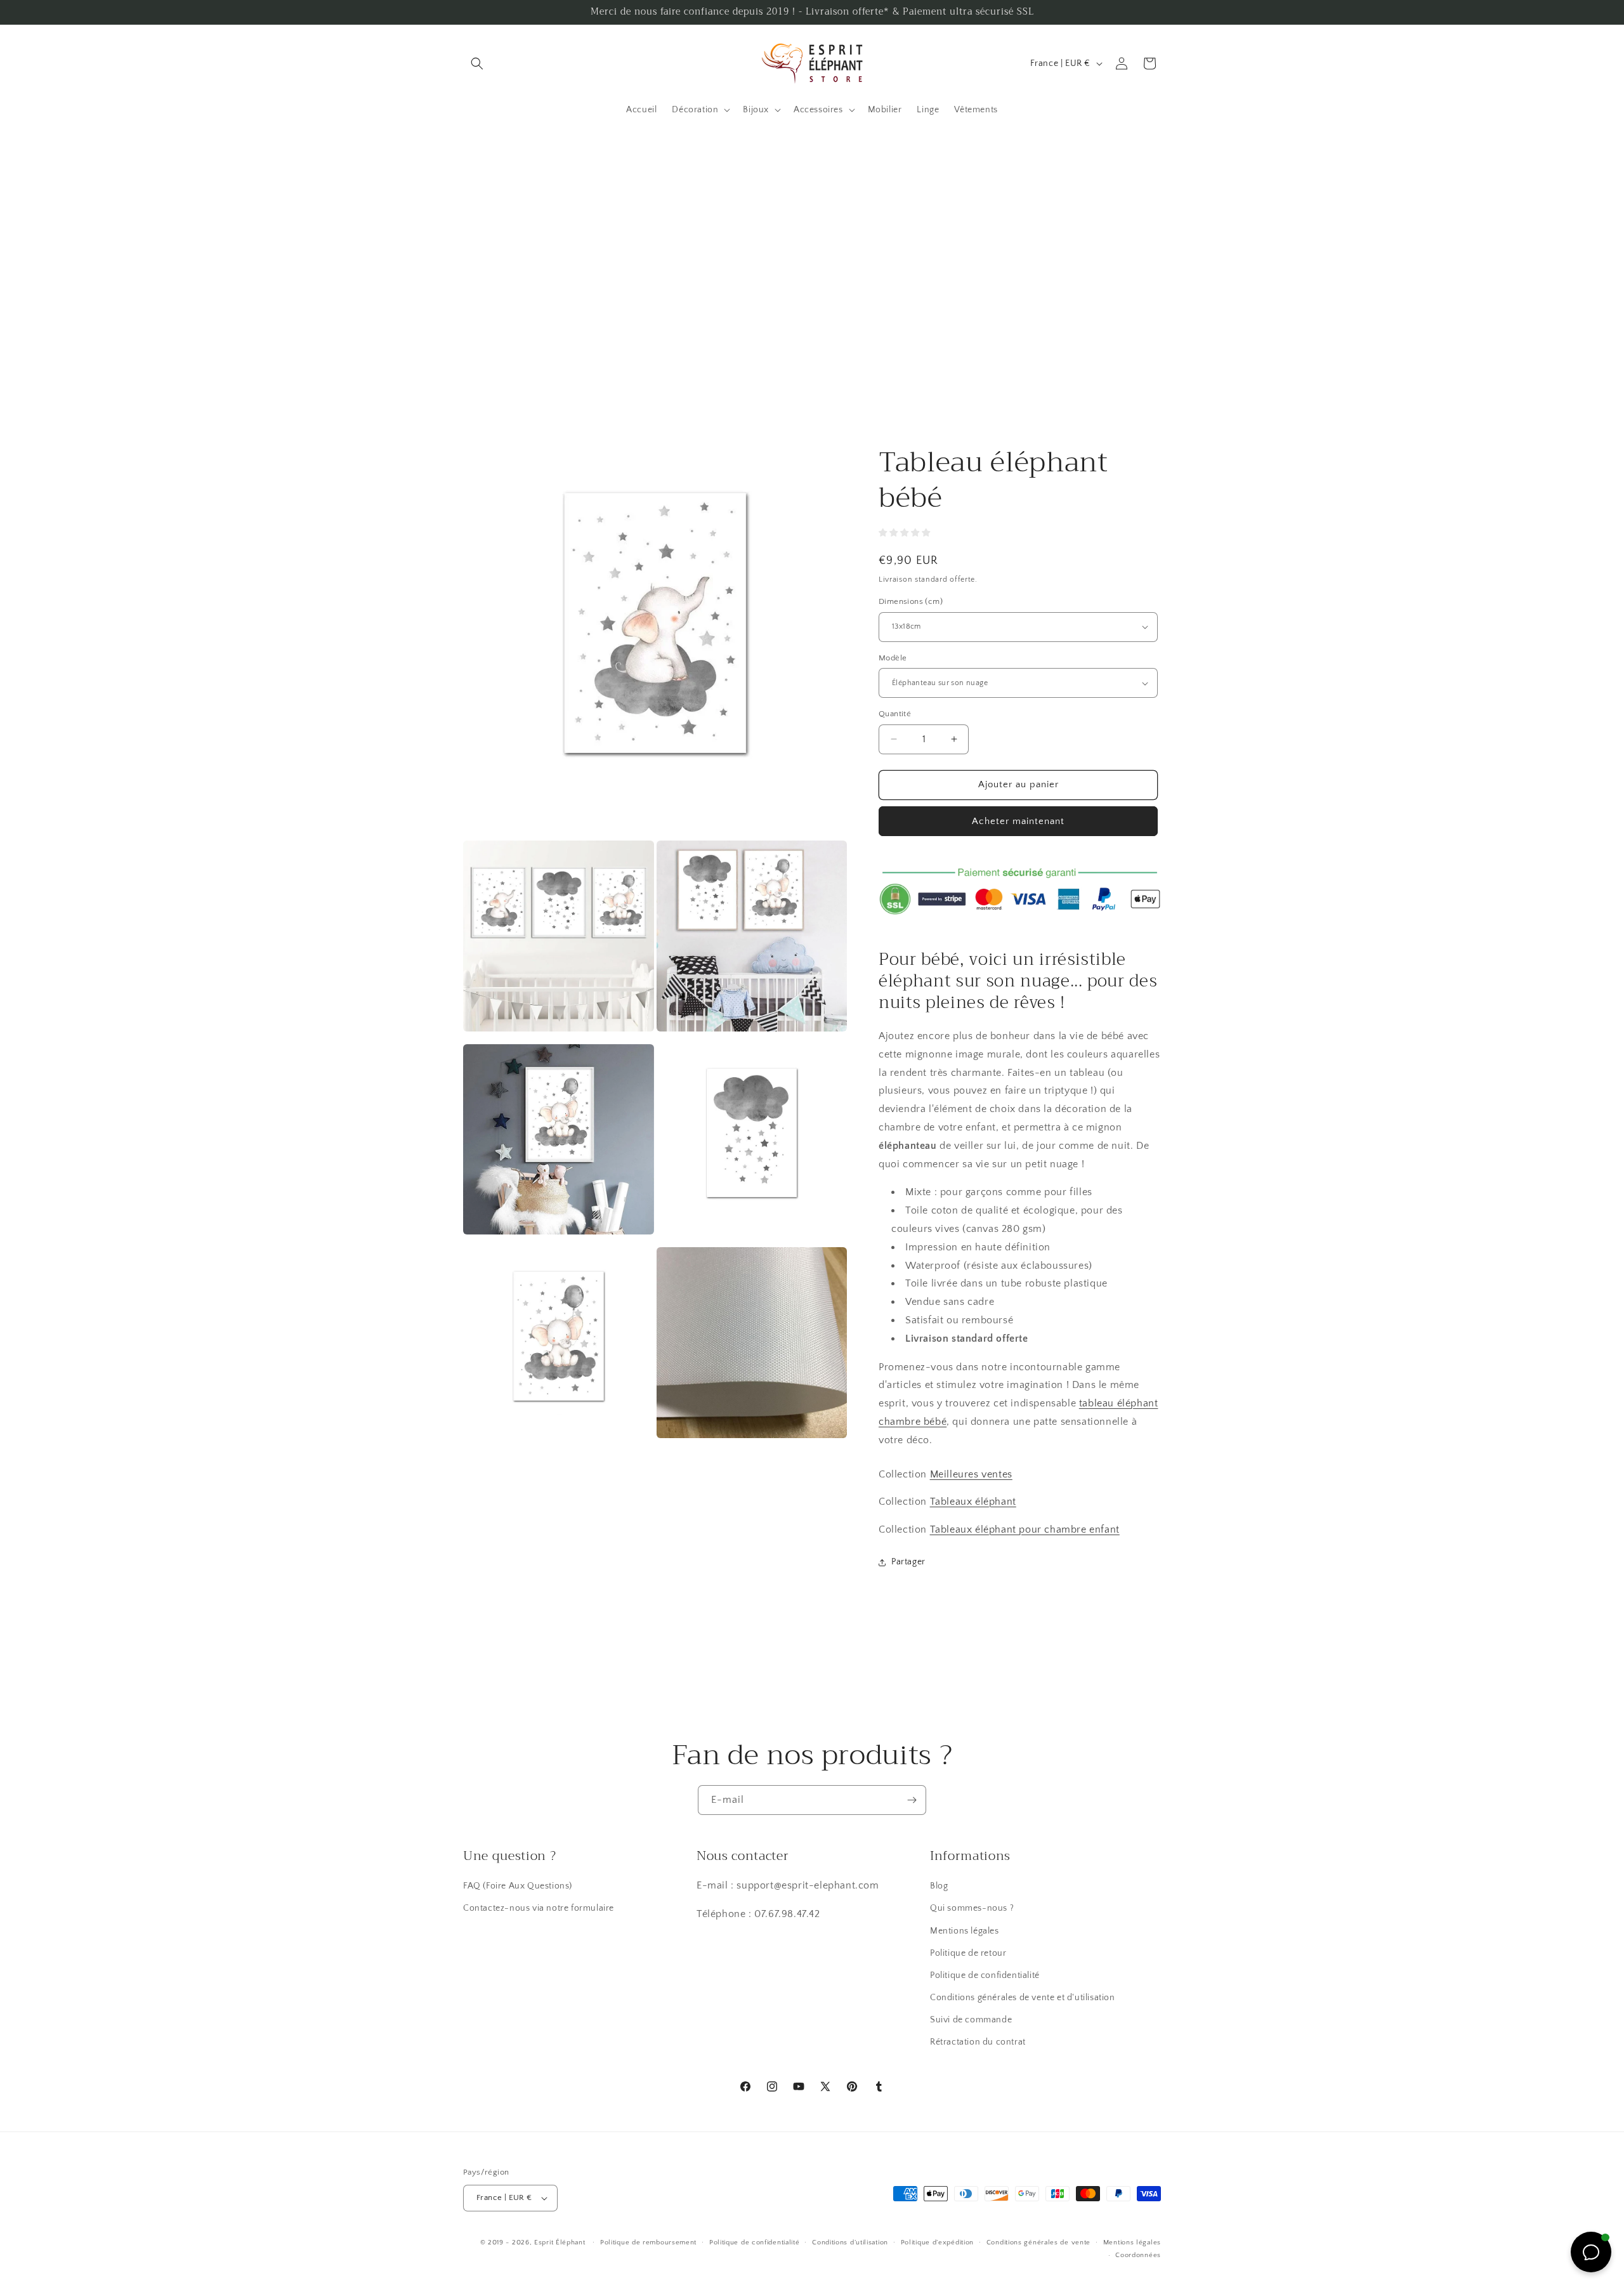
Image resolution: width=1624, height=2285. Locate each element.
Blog (939, 1886)
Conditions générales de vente (1038, 2242)
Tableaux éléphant (973, 1502)
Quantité (895, 714)
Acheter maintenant (1018, 821)
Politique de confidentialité (985, 1975)
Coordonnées (1138, 2255)
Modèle (893, 658)
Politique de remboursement (648, 2242)
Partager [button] (908, 1562)
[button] (477, 63)
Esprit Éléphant (560, 2242)
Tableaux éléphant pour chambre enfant (1025, 1529)
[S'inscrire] (912, 1800)
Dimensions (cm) (911, 601)
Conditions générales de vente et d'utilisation (1023, 1998)
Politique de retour (968, 1953)
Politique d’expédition (937, 2242)
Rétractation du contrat (978, 2043)
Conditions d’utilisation (850, 2242)
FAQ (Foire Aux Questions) (518, 1886)
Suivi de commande (971, 2020)
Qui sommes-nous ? (972, 1908)
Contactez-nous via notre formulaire (539, 1908)
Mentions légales (965, 1931)
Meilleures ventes (971, 1474)
